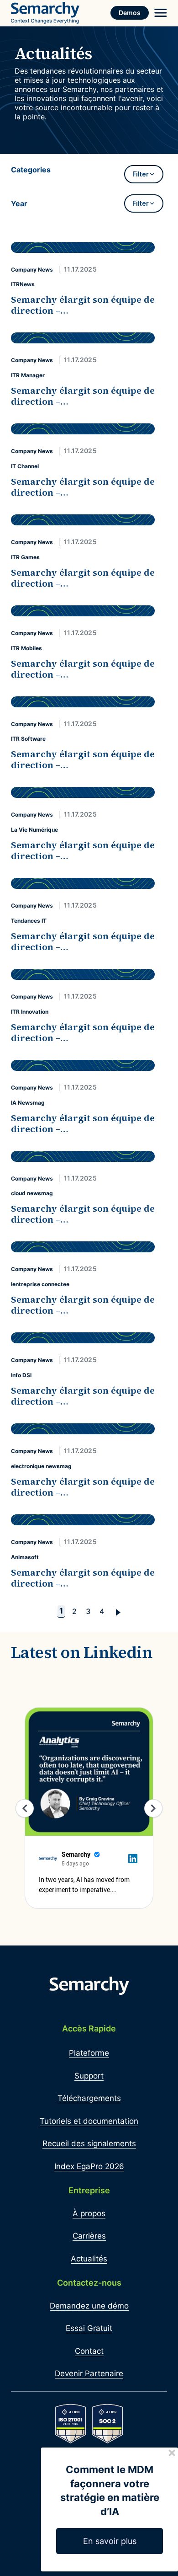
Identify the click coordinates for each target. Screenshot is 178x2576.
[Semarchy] (45, 13)
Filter (141, 174)
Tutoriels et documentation (89, 2121)
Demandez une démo (89, 2306)
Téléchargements (89, 2098)
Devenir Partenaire (89, 2373)
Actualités (89, 2259)
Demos (130, 13)
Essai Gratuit (89, 2328)
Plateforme (89, 2053)
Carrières (89, 2236)
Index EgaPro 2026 (89, 2166)
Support (89, 2076)
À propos (89, 2213)
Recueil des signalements (89, 2143)
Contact (89, 2351)
